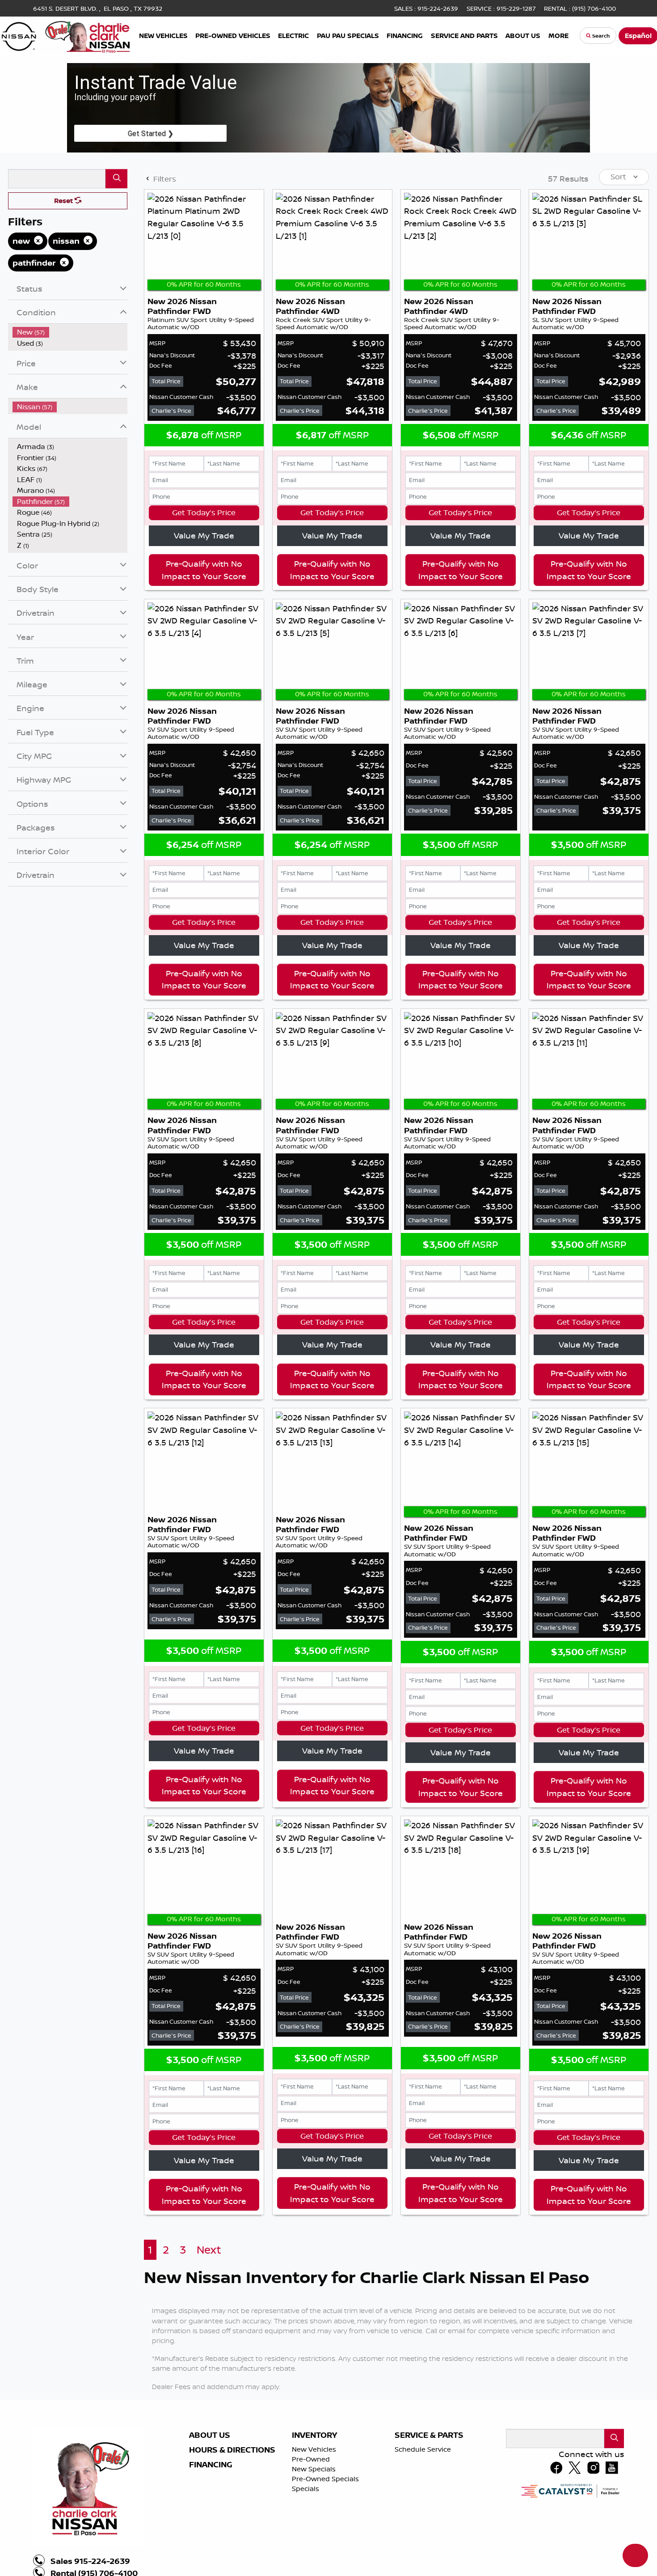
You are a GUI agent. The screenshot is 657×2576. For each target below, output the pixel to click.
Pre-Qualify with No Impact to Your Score (204, 570)
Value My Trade (204, 535)
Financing (211, 2465)
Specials (305, 2489)
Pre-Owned (311, 2459)
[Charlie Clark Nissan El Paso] (66, 35)
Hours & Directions (232, 2450)
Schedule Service (423, 2449)
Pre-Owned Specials (325, 2479)
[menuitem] (70, 332)
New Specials (314, 2469)
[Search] (116, 179)
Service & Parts (429, 2435)
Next (209, 2250)
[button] (164, 36)
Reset (64, 201)
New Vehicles (314, 2449)
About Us (210, 2435)
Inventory (314, 2435)
